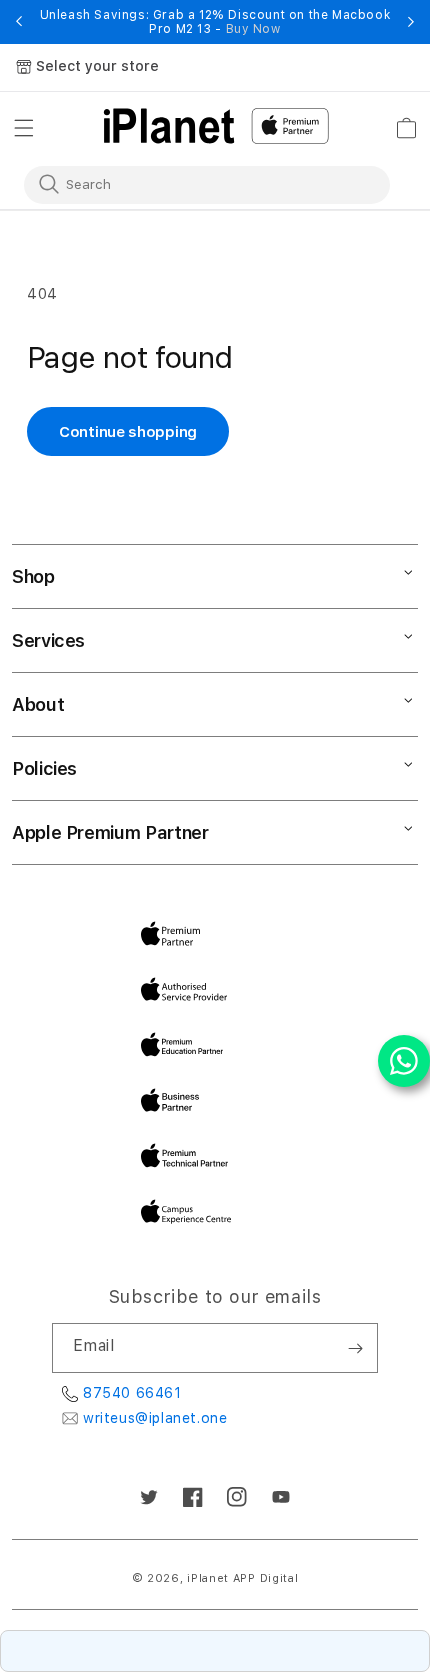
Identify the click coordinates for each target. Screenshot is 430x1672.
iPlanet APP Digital (242, 1578)
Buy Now (253, 29)
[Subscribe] (355, 1348)
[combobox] (193, 184)
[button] (24, 128)
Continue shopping (128, 432)
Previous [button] (19, 22)
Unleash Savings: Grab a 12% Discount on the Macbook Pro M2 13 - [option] (215, 22)
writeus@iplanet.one (155, 1418)
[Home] (169, 126)
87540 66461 (132, 1393)
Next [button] (411, 22)
